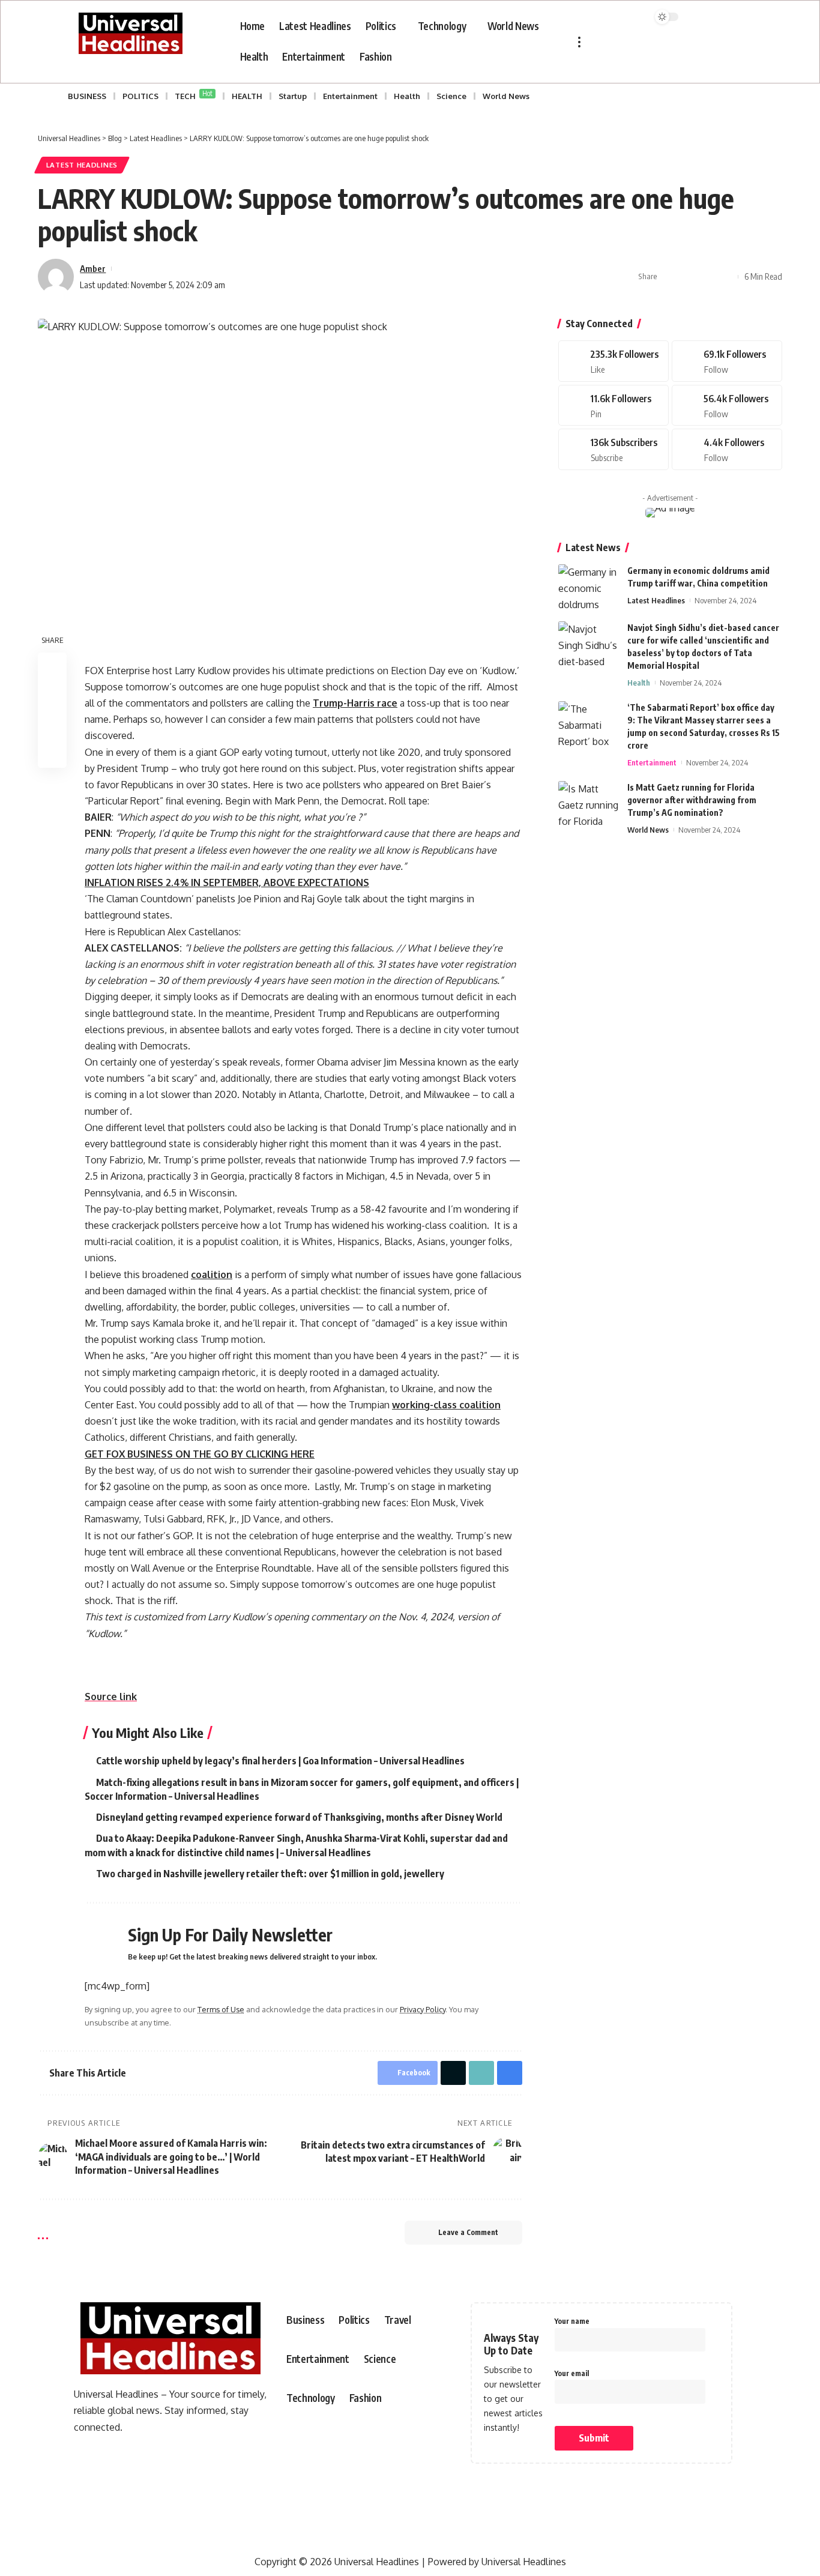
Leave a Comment (468, 2232)
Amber (93, 268)
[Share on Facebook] (670, 277)
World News (648, 830)
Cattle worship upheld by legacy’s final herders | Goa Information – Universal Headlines (280, 1761)
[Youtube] (613, 449)
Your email (572, 2373)
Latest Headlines (82, 165)
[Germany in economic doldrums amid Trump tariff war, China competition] (588, 587)
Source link (111, 1697)
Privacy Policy (423, 2009)
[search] (635, 19)
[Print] (726, 277)
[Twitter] (727, 361)
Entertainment (652, 762)
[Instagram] (727, 406)
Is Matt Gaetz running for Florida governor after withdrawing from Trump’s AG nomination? (692, 800)
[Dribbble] (727, 449)
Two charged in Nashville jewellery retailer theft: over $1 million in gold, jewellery (270, 1874)
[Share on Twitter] (689, 277)
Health (639, 683)
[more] (579, 42)
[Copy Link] (707, 277)
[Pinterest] (613, 406)
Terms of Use (221, 2009)
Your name (572, 2321)
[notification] (607, 19)
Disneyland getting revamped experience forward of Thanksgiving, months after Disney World (299, 1817)
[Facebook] (613, 361)
